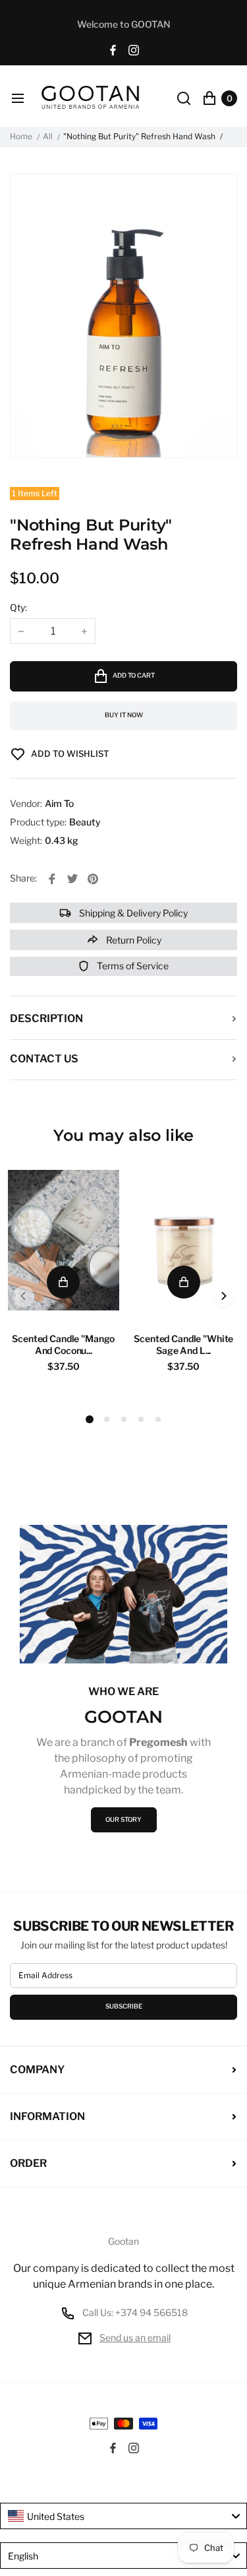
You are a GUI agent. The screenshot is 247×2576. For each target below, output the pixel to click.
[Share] (52, 879)
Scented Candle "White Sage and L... (183, 1344)
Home (21, 137)
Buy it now (124, 715)
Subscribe (124, 2006)
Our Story (123, 1819)
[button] (107, 1419)
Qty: (18, 607)
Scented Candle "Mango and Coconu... (63, 1344)
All (48, 137)
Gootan (123, 2241)
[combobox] (123, 2516)
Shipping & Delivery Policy (132, 913)
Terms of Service (132, 966)
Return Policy (133, 940)
